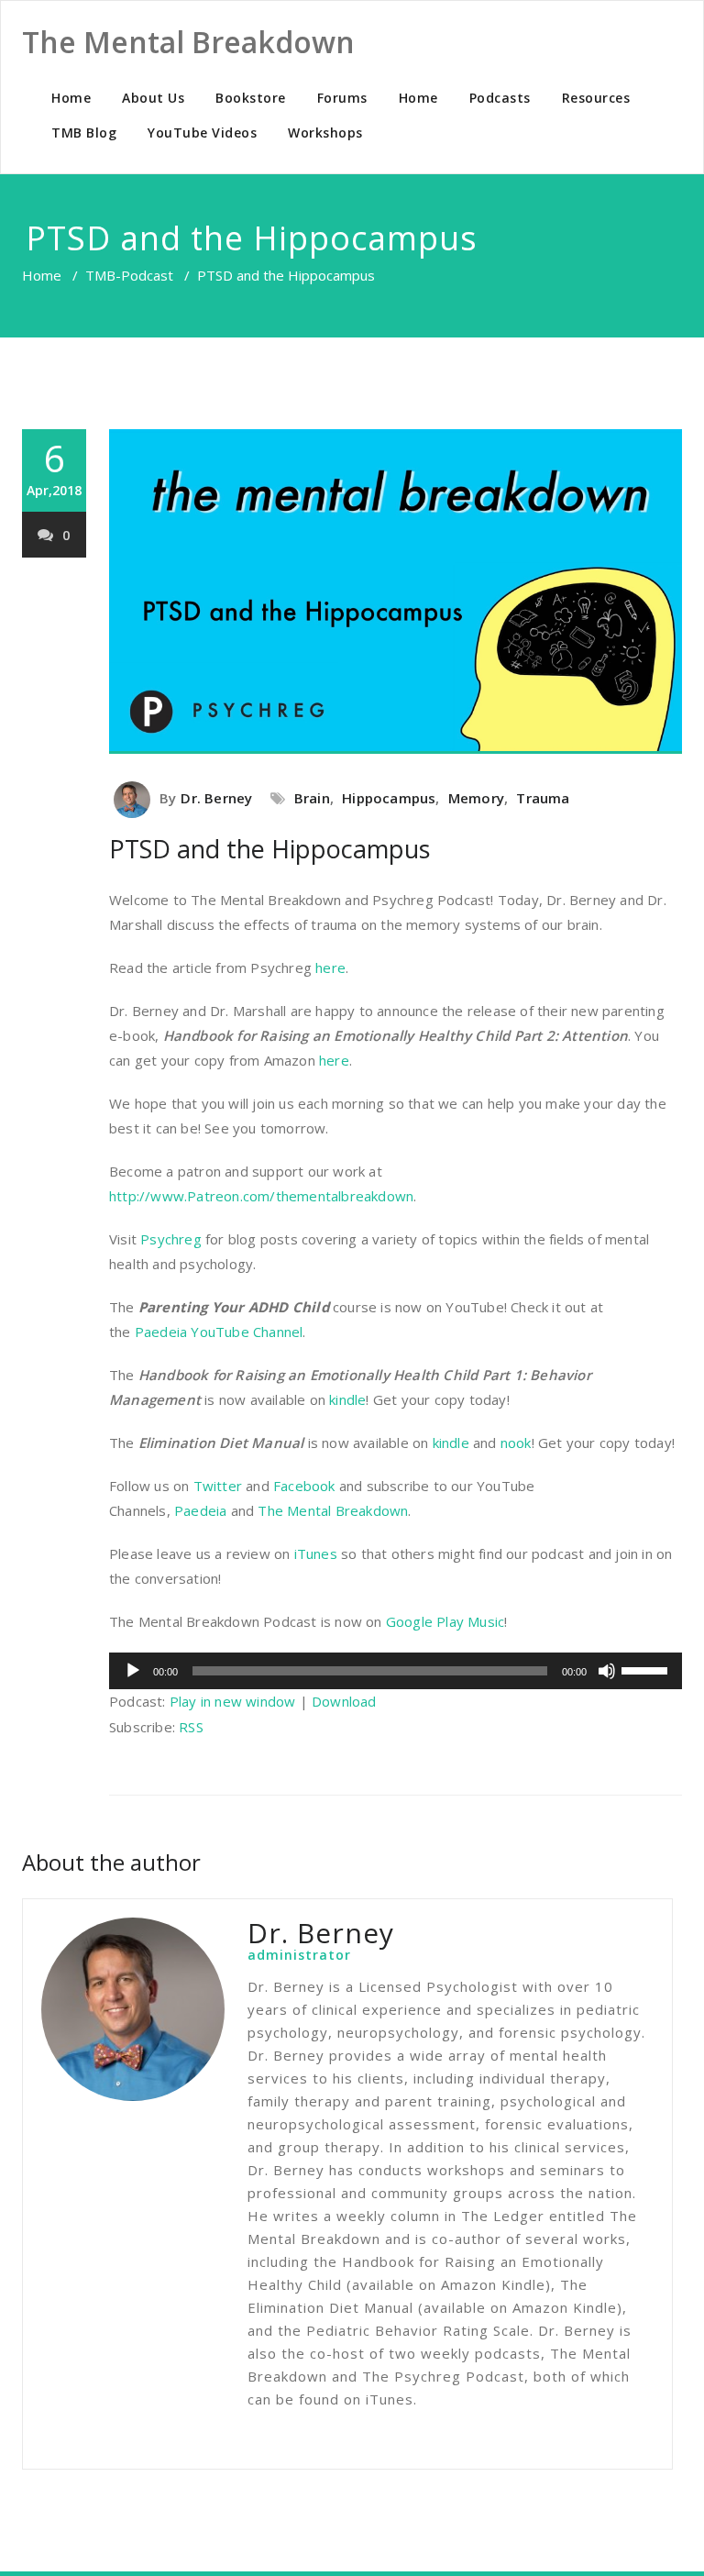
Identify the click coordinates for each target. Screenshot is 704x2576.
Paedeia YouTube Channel (219, 1332)
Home (71, 98)
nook (516, 1443)
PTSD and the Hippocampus (269, 849)
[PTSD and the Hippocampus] (396, 592)
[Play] (133, 1671)
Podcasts (500, 98)
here (330, 967)
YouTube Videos (202, 133)
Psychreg (171, 1239)
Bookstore (251, 98)
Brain (312, 798)
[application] (396, 1671)
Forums (342, 98)
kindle (347, 1399)
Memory (476, 798)
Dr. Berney (216, 798)
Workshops (325, 133)
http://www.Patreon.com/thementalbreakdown (261, 1196)
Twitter (218, 1486)
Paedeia (200, 1510)
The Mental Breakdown (333, 1510)
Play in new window (233, 1701)
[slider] (647, 1669)
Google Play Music (445, 1621)
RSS (191, 1727)
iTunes (316, 1553)
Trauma (543, 798)
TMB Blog (84, 133)
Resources (596, 98)
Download (344, 1701)
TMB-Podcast (129, 275)
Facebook (304, 1486)
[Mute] (607, 1671)
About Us (153, 98)
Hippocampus (389, 798)
